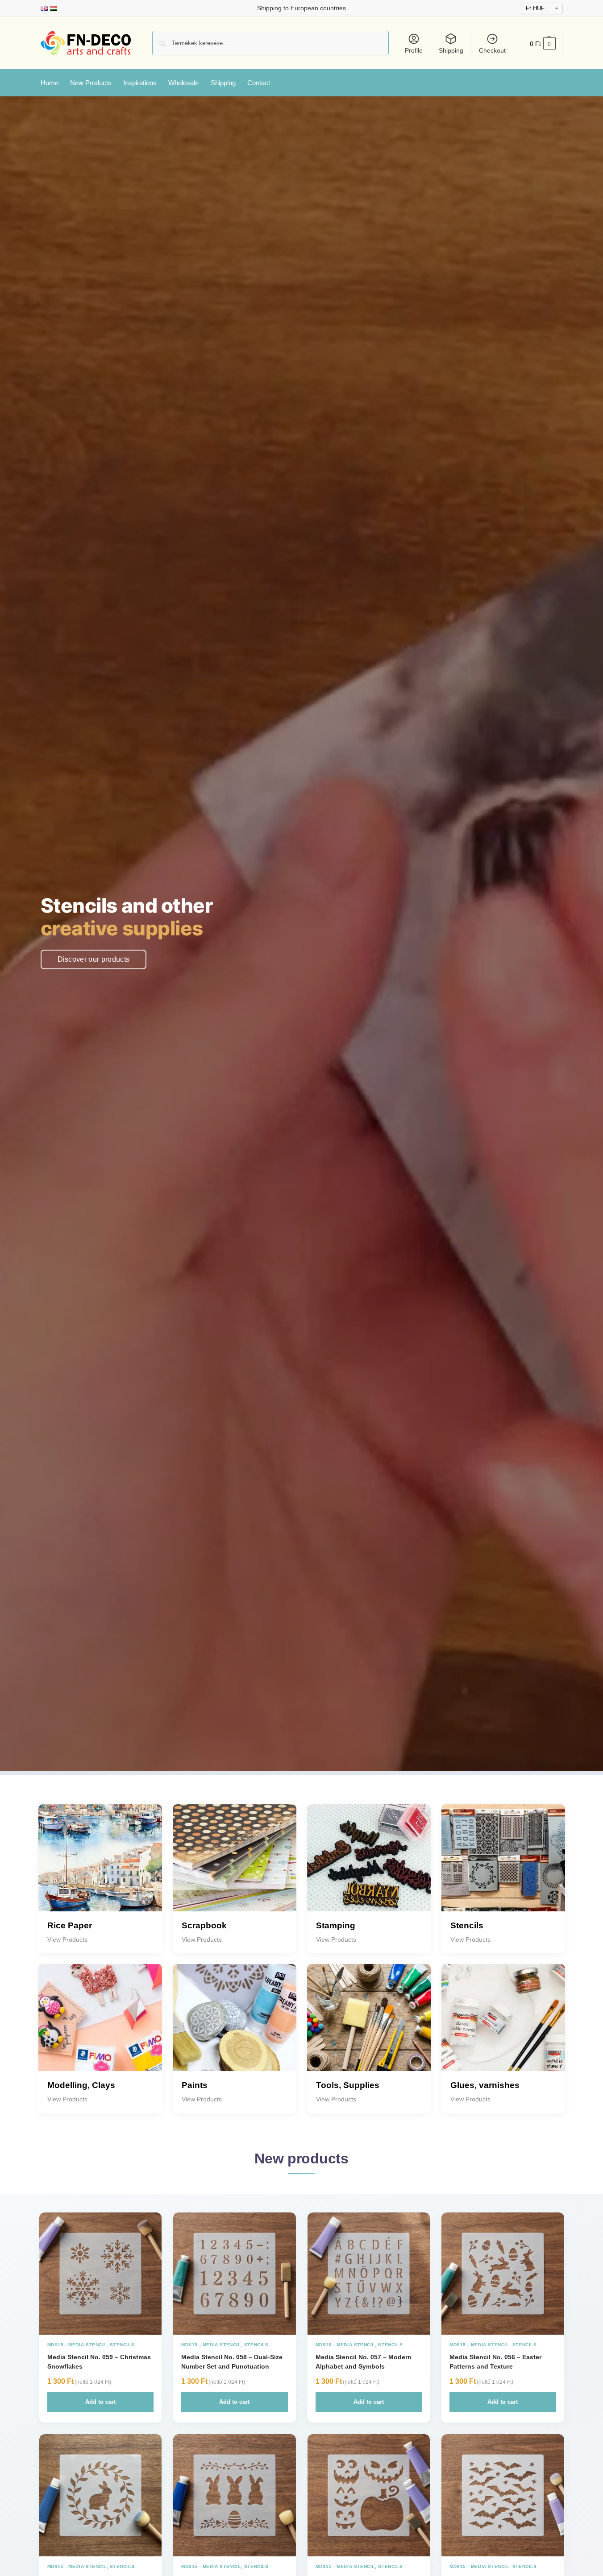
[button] (543, 43)
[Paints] (235, 2026)
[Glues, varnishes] (503, 2026)
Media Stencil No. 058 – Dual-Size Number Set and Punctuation (232, 2361)
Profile (414, 50)
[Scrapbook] (235, 1866)
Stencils (122, 2345)
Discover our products (94, 959)
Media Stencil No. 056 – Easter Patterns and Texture (495, 2361)
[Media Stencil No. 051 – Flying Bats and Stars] (503, 2495)
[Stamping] (369, 1866)
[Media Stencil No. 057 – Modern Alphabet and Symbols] (369, 2274)
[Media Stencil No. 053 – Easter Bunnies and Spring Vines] (235, 2495)
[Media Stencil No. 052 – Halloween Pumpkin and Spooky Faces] (369, 2495)
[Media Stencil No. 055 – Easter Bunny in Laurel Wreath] (101, 2495)
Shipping (451, 50)
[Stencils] (503, 1866)
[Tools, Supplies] (369, 2026)
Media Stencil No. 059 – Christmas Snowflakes (99, 2361)
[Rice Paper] (100, 1866)
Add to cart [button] (100, 2402)
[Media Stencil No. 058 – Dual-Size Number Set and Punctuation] (235, 2274)
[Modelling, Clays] (100, 2026)
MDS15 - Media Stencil (77, 2345)
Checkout (492, 50)
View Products (67, 1939)
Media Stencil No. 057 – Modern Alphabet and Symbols (364, 2361)
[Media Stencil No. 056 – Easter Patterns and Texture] (503, 2274)
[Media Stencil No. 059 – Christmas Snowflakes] (101, 2274)
